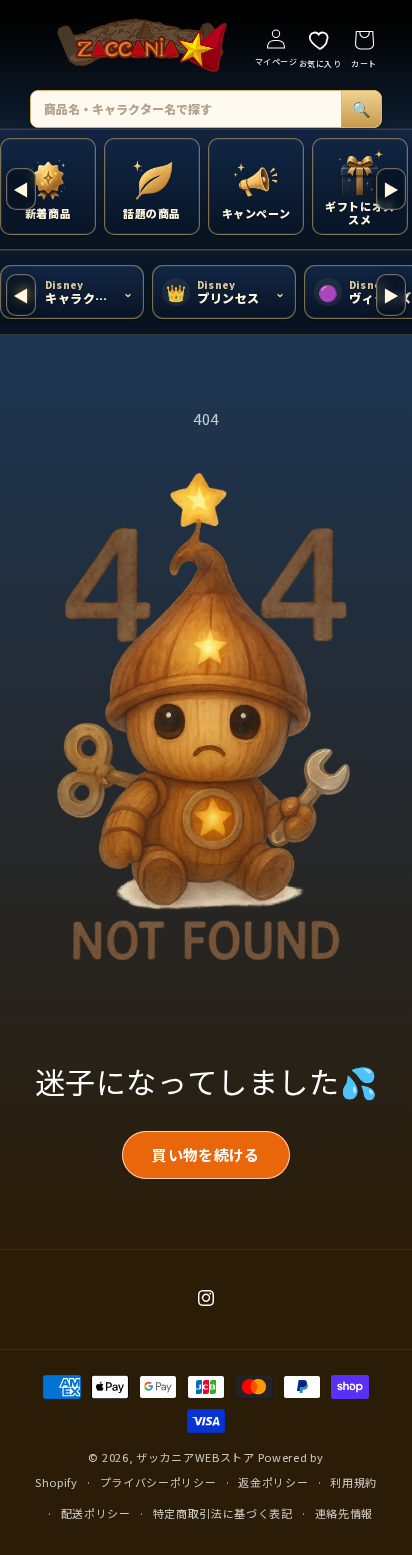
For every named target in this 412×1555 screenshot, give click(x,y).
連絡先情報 (344, 1513)
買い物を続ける (205, 1154)
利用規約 (353, 1482)
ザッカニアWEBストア (195, 1457)
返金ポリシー (273, 1482)
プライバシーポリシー (158, 1482)
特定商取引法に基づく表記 (223, 1513)
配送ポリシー (96, 1513)
